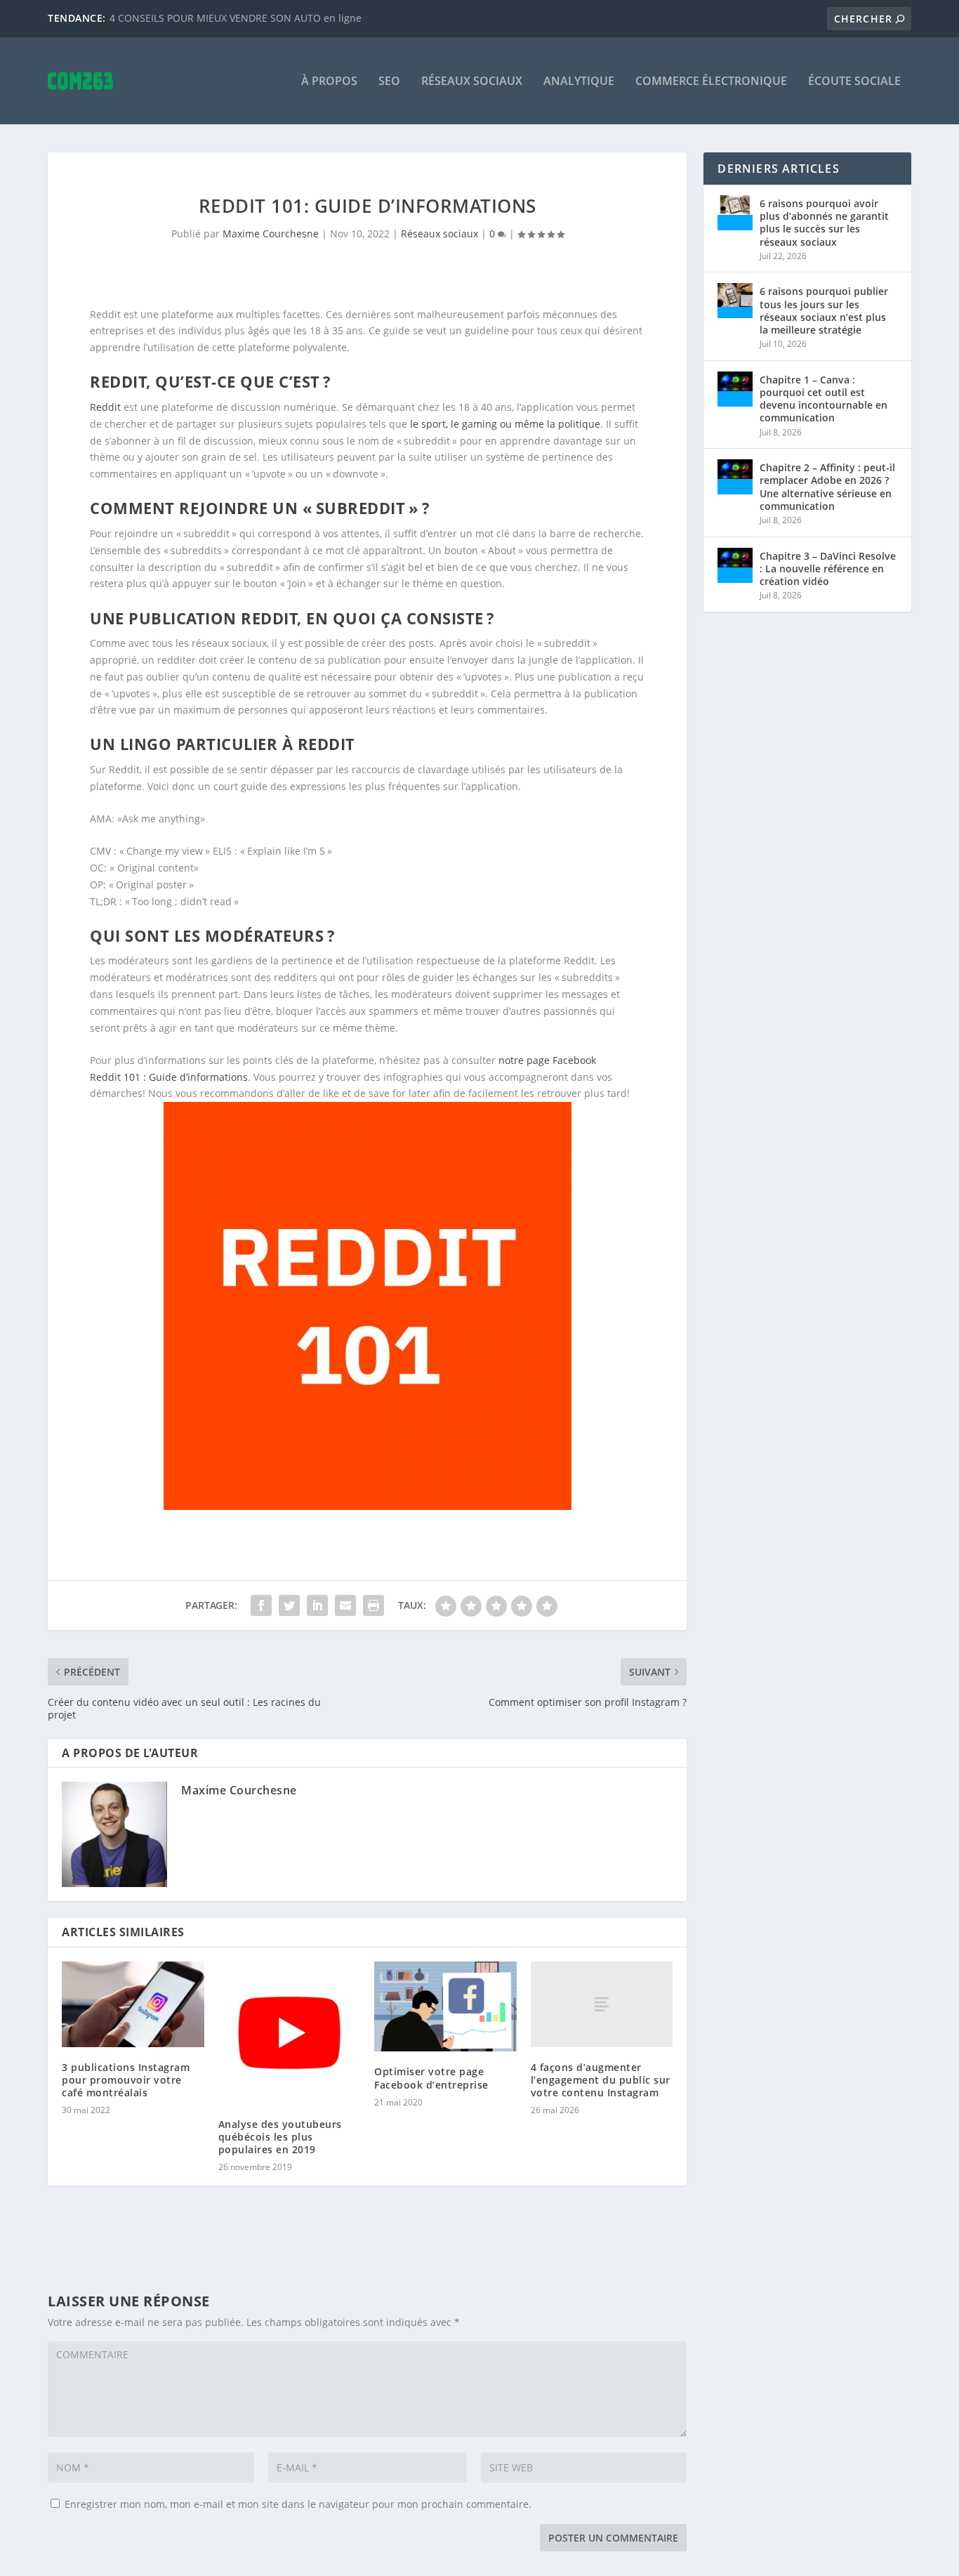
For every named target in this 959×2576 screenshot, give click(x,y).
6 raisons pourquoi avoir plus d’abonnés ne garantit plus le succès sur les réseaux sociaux (824, 223)
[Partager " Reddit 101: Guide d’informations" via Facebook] (261, 1605)
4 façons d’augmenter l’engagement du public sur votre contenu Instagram (601, 2080)
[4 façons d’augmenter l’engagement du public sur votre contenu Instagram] (602, 2004)
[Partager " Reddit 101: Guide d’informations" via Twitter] (289, 1605)
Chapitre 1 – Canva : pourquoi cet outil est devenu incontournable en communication (824, 399)
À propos (329, 82)
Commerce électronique (711, 82)
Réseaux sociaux (472, 82)
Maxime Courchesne (271, 234)
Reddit (105, 407)
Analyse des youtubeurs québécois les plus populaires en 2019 (280, 2137)
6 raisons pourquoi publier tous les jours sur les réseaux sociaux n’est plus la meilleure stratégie (824, 310)
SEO (389, 82)
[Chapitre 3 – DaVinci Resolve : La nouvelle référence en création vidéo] (735, 565)
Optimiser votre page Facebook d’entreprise (431, 2078)
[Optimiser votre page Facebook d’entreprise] (445, 2006)
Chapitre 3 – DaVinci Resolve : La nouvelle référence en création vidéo (828, 569)
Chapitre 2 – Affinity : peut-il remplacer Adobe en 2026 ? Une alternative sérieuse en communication (827, 487)
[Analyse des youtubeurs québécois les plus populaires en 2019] (290, 2033)
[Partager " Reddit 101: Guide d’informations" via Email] (345, 1605)
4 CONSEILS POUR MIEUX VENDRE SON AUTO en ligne (236, 18)
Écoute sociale (854, 82)
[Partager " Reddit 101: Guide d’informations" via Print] (373, 1605)
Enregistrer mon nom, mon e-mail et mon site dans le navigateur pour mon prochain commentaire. (298, 2504)
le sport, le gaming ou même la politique (505, 424)
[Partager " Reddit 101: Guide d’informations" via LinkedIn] (317, 1605)
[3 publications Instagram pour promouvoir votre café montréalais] (133, 2004)
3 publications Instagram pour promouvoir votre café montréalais (126, 2080)
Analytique (579, 82)
